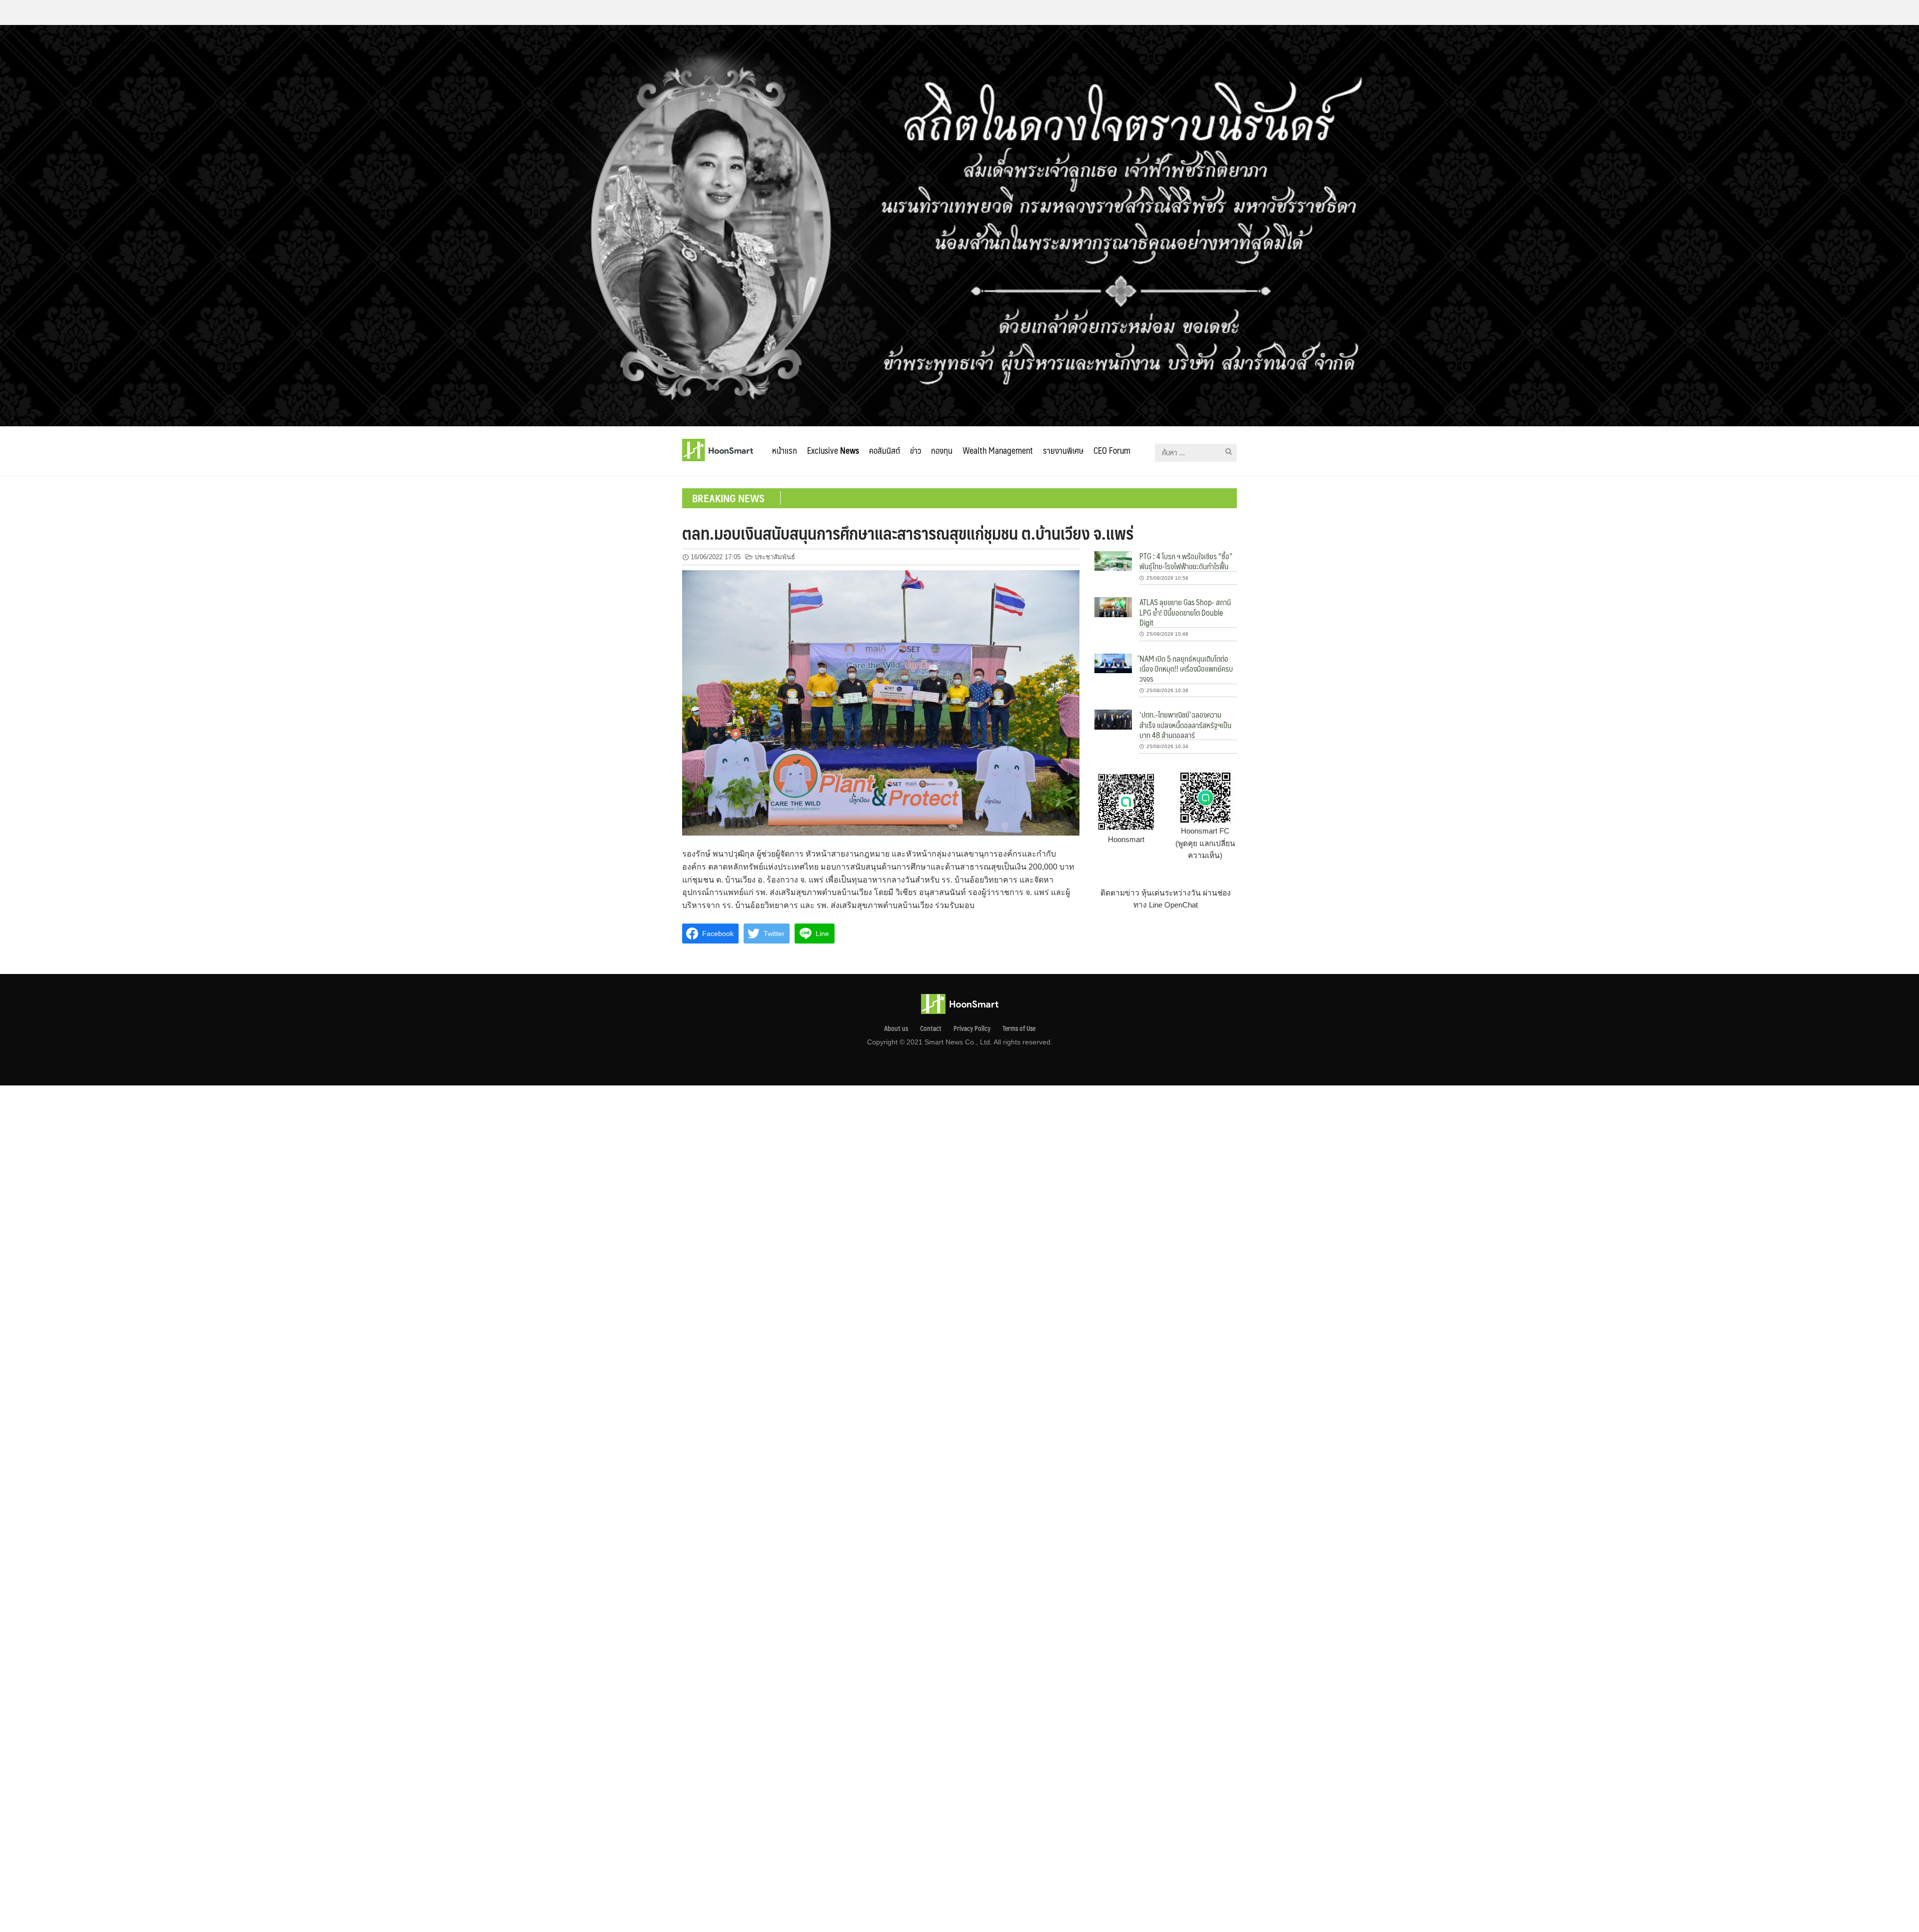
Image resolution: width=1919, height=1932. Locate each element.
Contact (931, 1028)
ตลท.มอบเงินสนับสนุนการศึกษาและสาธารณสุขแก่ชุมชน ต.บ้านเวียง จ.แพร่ (908, 533)
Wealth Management (998, 450)
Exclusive (833, 450)
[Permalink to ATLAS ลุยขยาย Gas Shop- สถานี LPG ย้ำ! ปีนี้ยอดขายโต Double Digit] (1113, 606)
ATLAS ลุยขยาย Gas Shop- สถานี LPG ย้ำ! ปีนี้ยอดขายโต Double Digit (1185, 612)
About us (896, 1028)
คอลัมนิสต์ (885, 450)
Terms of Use (1019, 1028)
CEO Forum (1112, 450)
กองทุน (942, 450)
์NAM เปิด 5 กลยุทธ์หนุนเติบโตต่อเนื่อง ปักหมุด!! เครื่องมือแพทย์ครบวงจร (1186, 669)
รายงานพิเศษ (1063, 450)
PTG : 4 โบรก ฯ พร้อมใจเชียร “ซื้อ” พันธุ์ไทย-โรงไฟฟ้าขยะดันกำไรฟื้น (1186, 561)
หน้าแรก (785, 450)
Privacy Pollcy (972, 1028)
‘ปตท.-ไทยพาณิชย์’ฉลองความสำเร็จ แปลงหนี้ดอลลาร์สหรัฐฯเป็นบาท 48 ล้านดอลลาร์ (1185, 725)
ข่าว (916, 450)
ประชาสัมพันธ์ (775, 557)
